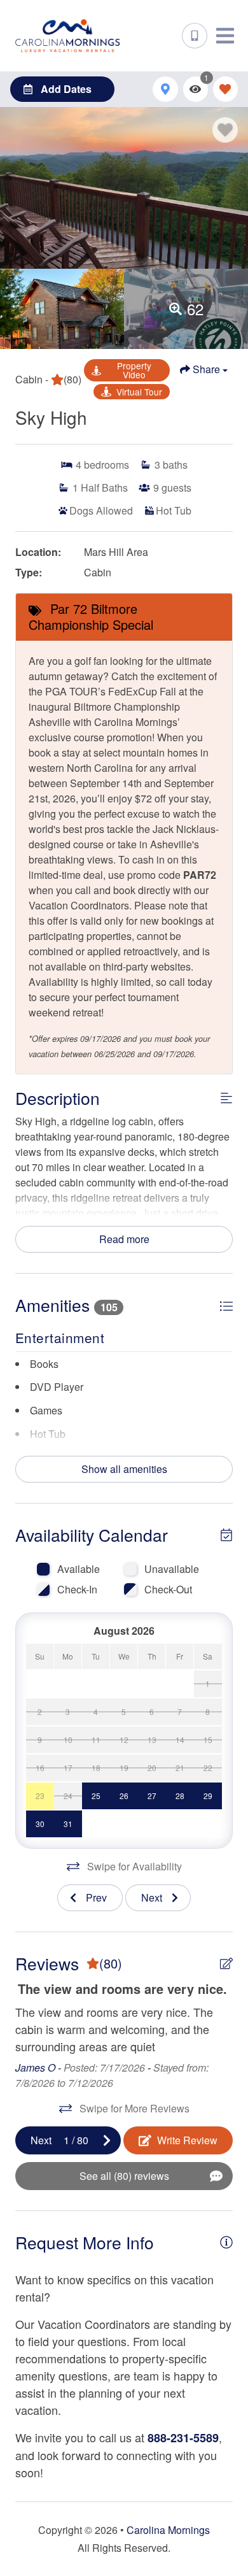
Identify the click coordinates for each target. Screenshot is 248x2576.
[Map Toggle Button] (165, 89)
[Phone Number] (195, 36)
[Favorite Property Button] (225, 130)
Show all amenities (124, 1469)
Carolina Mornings (168, 2530)
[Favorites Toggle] (225, 89)
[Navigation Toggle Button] (225, 36)
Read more (124, 1239)
